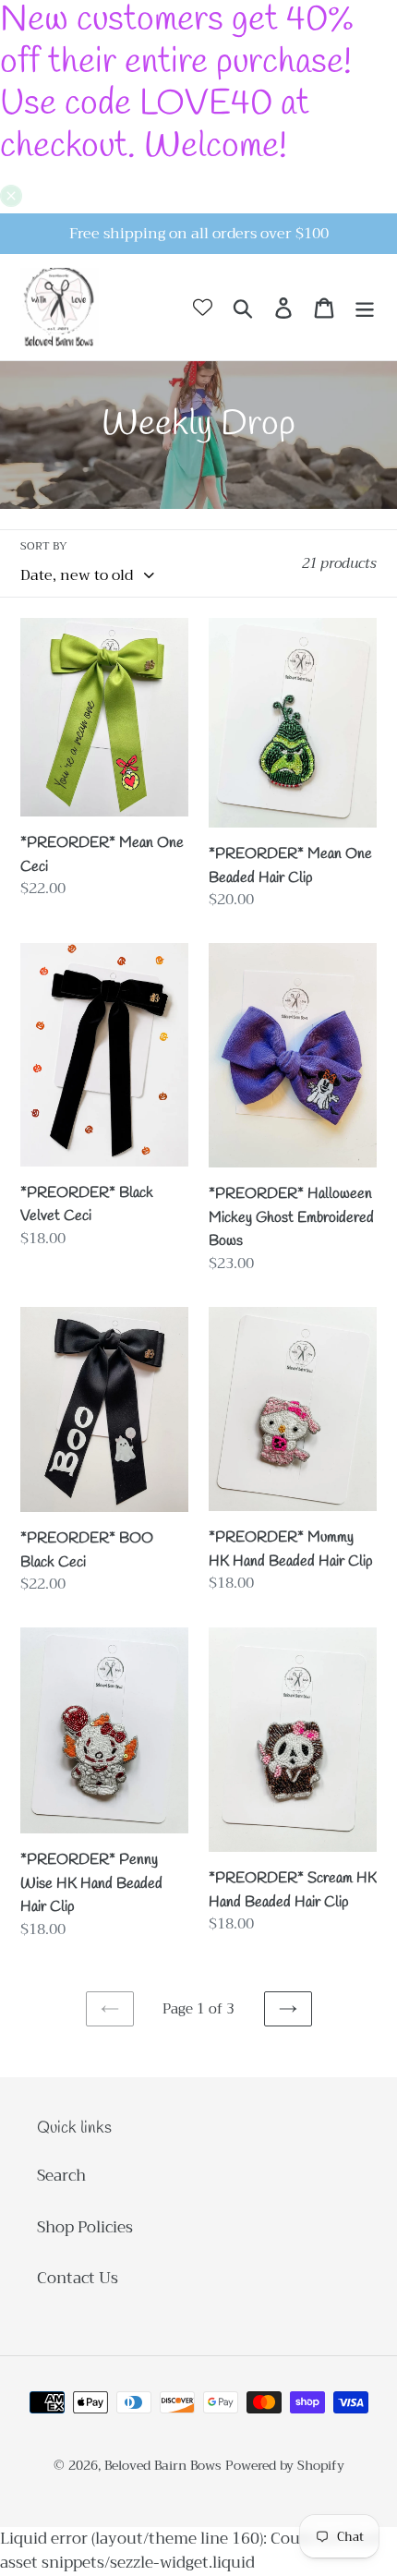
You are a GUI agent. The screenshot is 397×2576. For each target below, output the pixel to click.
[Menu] (365, 308)
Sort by (44, 546)
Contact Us (78, 2278)
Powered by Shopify (285, 2465)
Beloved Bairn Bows (163, 2465)
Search (61, 2176)
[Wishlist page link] (203, 307)
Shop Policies (85, 2227)
